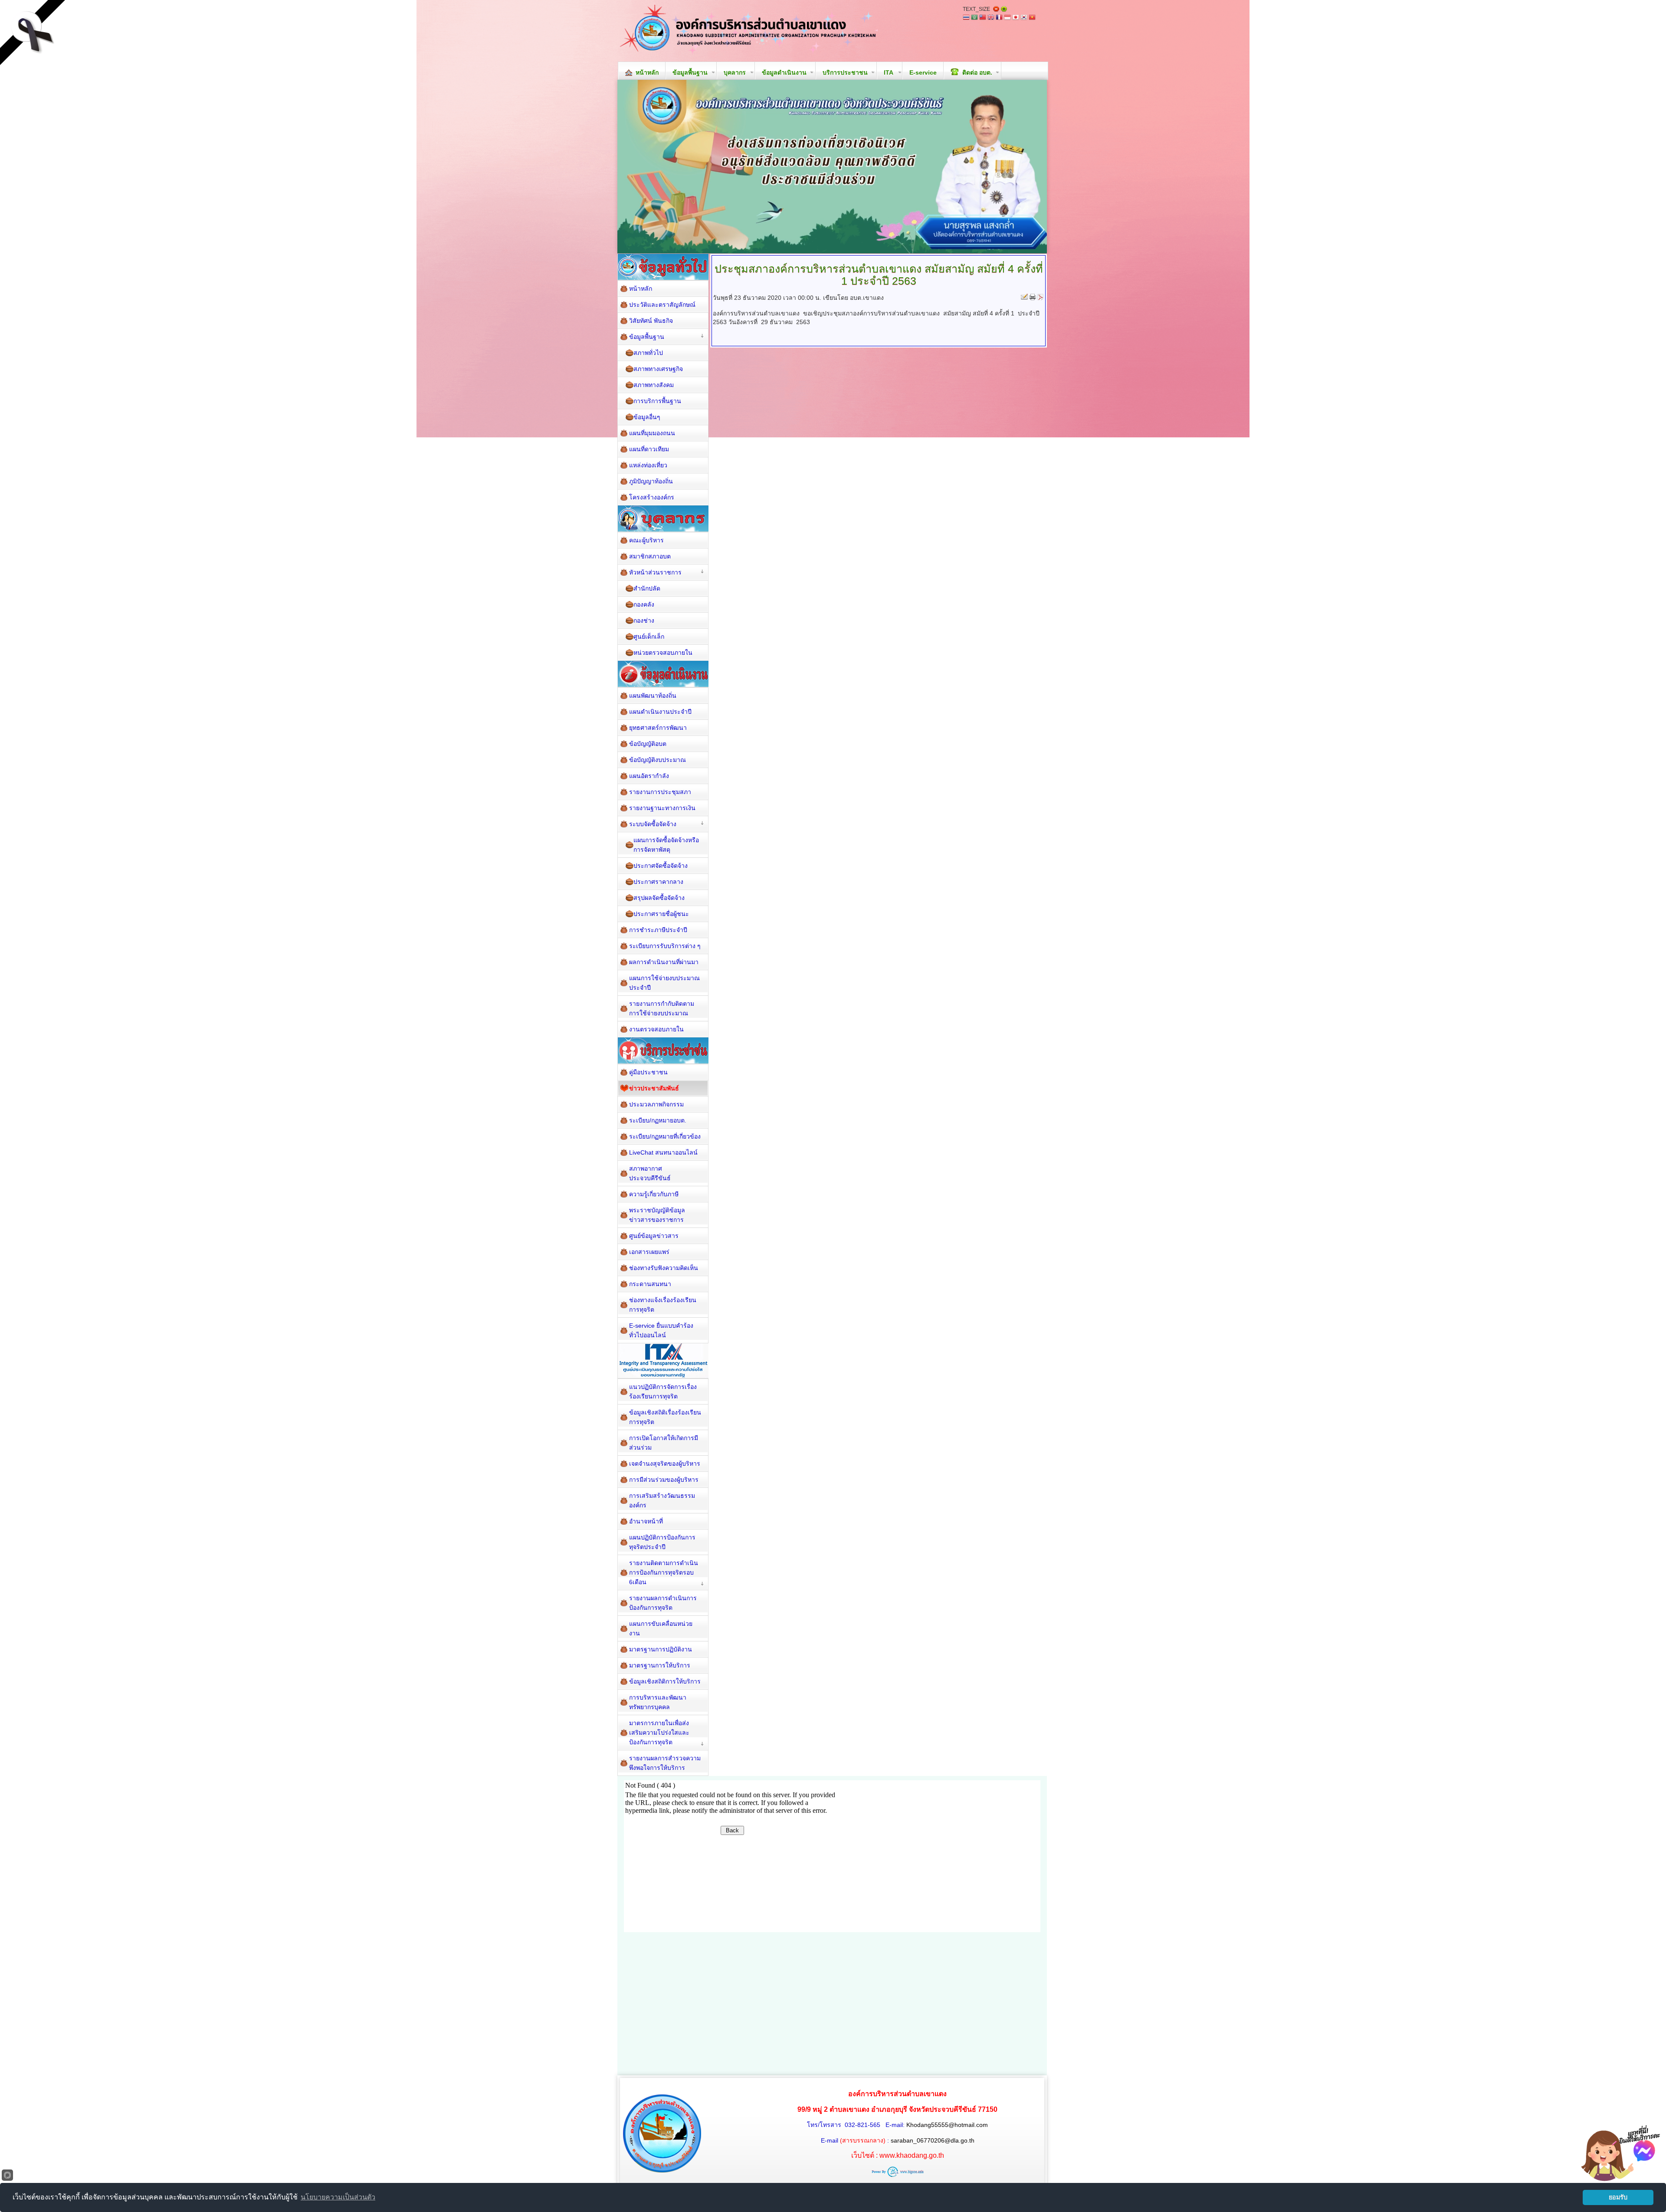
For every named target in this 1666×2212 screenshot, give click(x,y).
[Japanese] (1016, 18)
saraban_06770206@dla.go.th (933, 2140)
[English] (991, 18)
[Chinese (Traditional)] (983, 18)
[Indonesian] (1007, 18)
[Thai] (966, 18)
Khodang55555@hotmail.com (947, 2125)
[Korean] (1024, 18)
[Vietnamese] (1032, 18)
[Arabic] (974, 18)
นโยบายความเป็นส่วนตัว (338, 2197)
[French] (999, 18)
